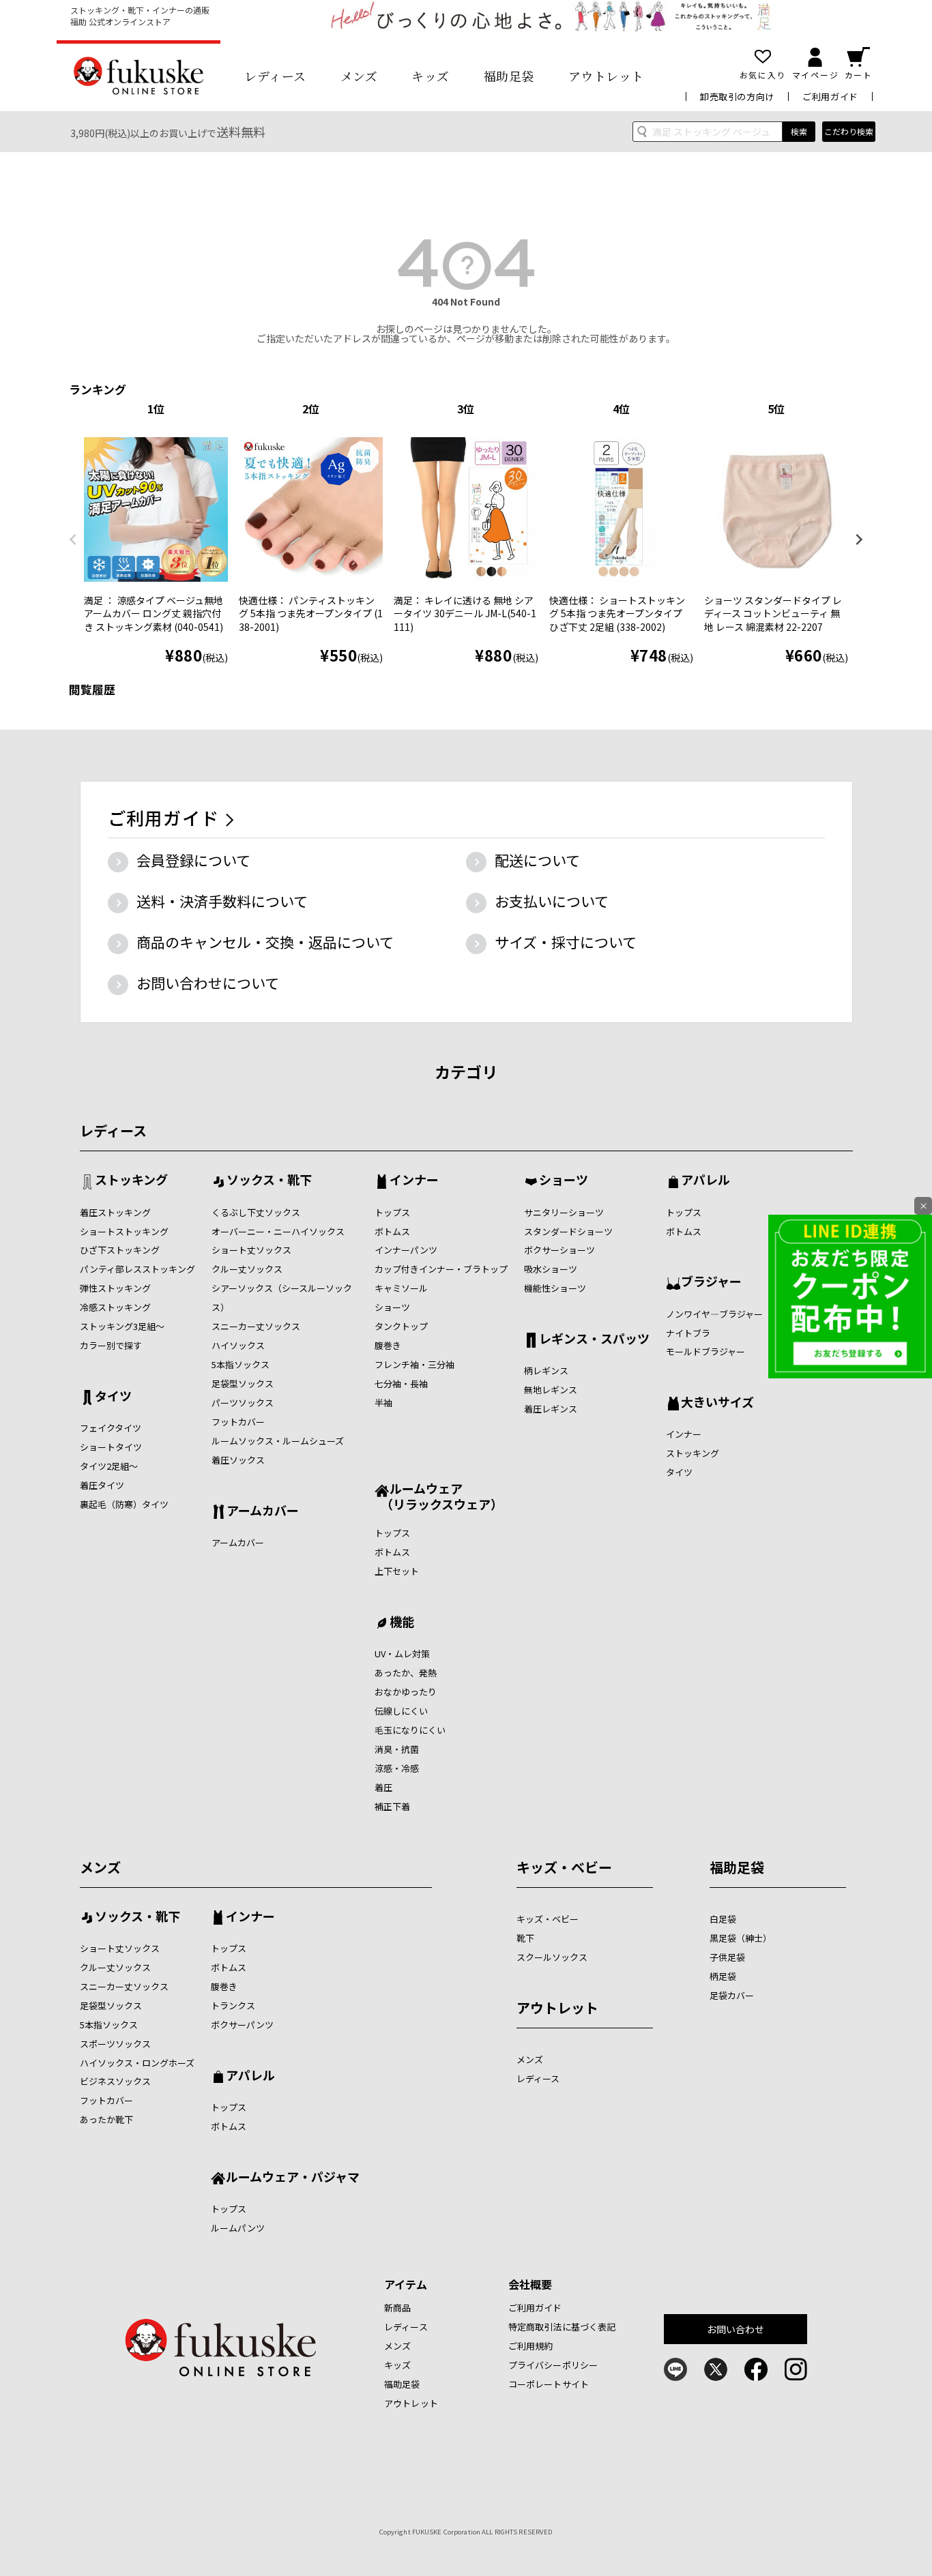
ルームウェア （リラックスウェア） (439, 1496)
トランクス (233, 2005)
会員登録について (193, 860)
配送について (537, 860)
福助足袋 (509, 76)
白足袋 (723, 1919)
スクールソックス (552, 1957)
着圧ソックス (238, 1460)
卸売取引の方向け (737, 97)
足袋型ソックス (243, 1383)
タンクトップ (401, 1326)
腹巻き (388, 1345)
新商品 (397, 2308)
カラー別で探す (111, 1345)
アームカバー (263, 1511)
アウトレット (606, 76)
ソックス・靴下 (269, 1181)
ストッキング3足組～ (122, 1326)
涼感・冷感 (397, 1768)
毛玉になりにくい (410, 1730)
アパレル (705, 1181)
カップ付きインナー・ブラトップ (441, 1269)
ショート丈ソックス (251, 1250)
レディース (275, 76)
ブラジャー (711, 1282)
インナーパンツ (406, 1250)
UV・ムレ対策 (402, 1654)
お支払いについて (552, 901)
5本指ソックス (241, 1364)
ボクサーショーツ (559, 1250)
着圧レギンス (551, 1409)
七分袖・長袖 (401, 1383)
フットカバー (238, 1422)
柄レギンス (546, 1371)
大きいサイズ (717, 1403)
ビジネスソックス (115, 2081)
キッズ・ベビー (564, 1867)
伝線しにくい (401, 1711)
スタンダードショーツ (568, 1231)
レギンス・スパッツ (594, 1339)
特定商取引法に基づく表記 (562, 2327)
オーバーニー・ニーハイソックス (278, 1231)
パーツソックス (243, 1403)
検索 (799, 131)
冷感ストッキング (115, 1307)
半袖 (383, 1403)
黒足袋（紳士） (741, 1938)
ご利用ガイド (830, 97)
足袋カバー (732, 1995)
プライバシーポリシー (553, 2365)
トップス (392, 1212)
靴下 (525, 1938)
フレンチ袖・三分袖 (414, 1364)
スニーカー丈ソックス (256, 1326)
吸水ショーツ (551, 1269)
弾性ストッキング (115, 1288)
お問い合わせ (736, 2329)
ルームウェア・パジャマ (293, 2178)
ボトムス (392, 1231)
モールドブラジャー (705, 1351)
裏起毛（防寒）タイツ (124, 1504)
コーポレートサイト (549, 2384)
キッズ (431, 76)
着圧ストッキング (115, 1212)
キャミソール (401, 1288)
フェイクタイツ (111, 1428)
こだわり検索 (849, 131)
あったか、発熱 (406, 1673)
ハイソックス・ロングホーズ (137, 2063)
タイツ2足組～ (109, 1466)
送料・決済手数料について (222, 901)
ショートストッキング (124, 1231)
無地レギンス (551, 1390)
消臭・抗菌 (397, 1749)
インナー (414, 1181)
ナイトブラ (688, 1333)
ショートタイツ (111, 1447)
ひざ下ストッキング (120, 1250)
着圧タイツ (102, 1485)
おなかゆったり (406, 1692)
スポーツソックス (115, 2044)
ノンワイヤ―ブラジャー (714, 1314)
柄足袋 (723, 1976)
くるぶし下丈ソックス (256, 1212)
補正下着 (392, 1806)
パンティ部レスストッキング (137, 1269)
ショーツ (392, 1307)
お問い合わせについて (208, 983)
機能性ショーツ (555, 1288)
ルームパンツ (238, 2228)
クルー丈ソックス (247, 1269)
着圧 (383, 1787)
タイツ (113, 1397)
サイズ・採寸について (566, 942)
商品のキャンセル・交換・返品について (265, 942)
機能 (402, 1623)
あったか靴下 (106, 2119)
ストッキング (131, 1181)
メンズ (359, 76)
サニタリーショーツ (564, 1212)
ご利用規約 (531, 2346)
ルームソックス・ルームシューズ (278, 1441)
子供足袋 (727, 1957)
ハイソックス (238, 1345)
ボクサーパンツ (242, 2025)
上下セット (397, 1571)
